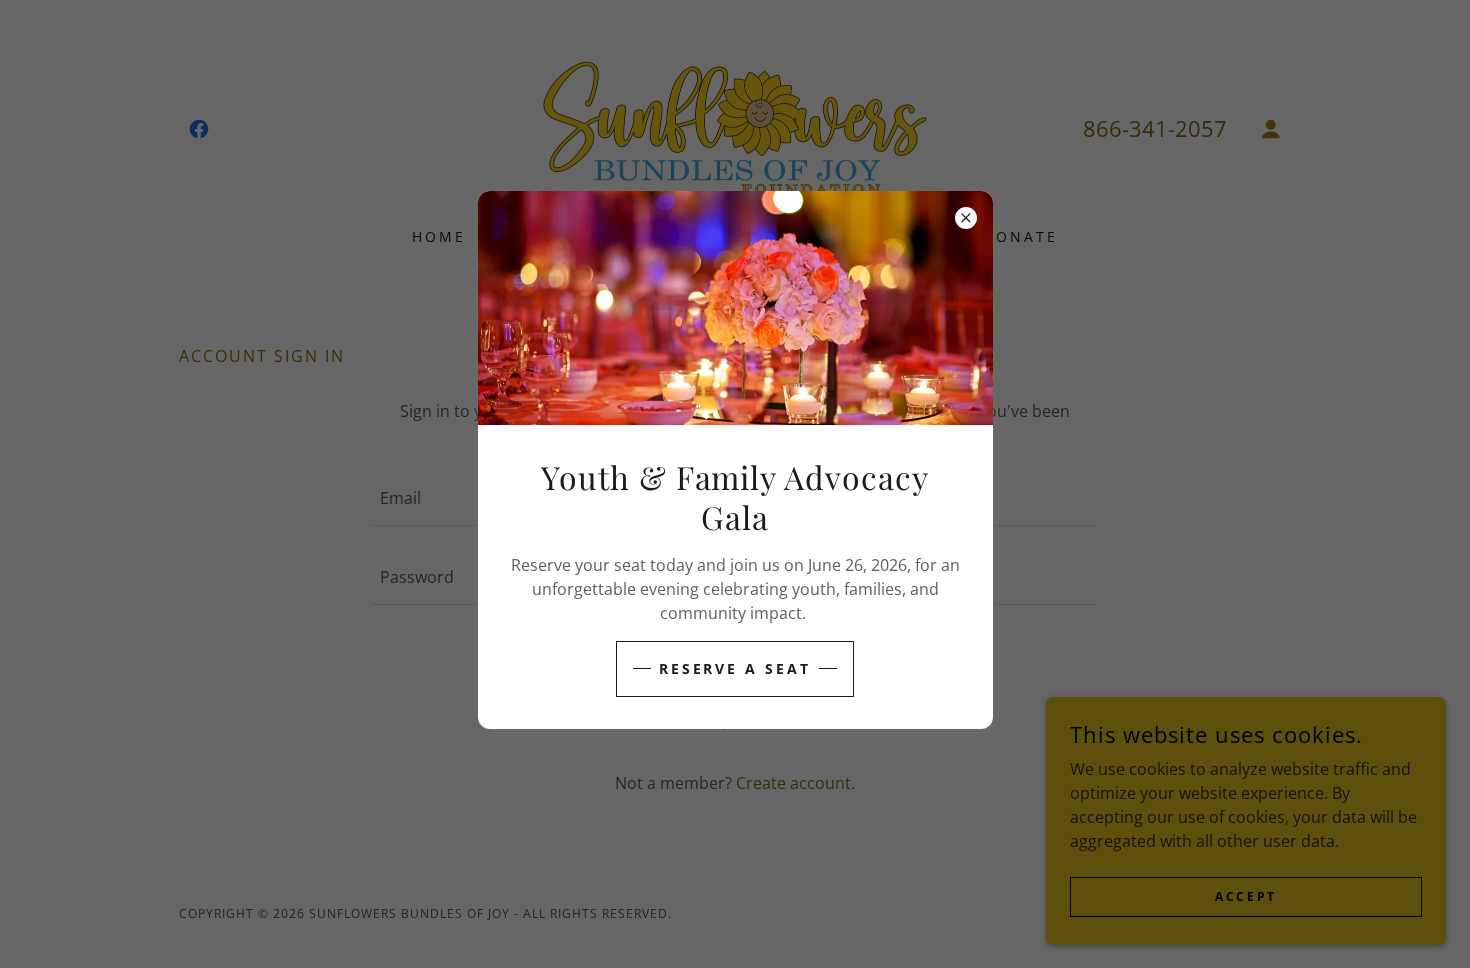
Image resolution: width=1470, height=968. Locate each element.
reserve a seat (735, 668)
